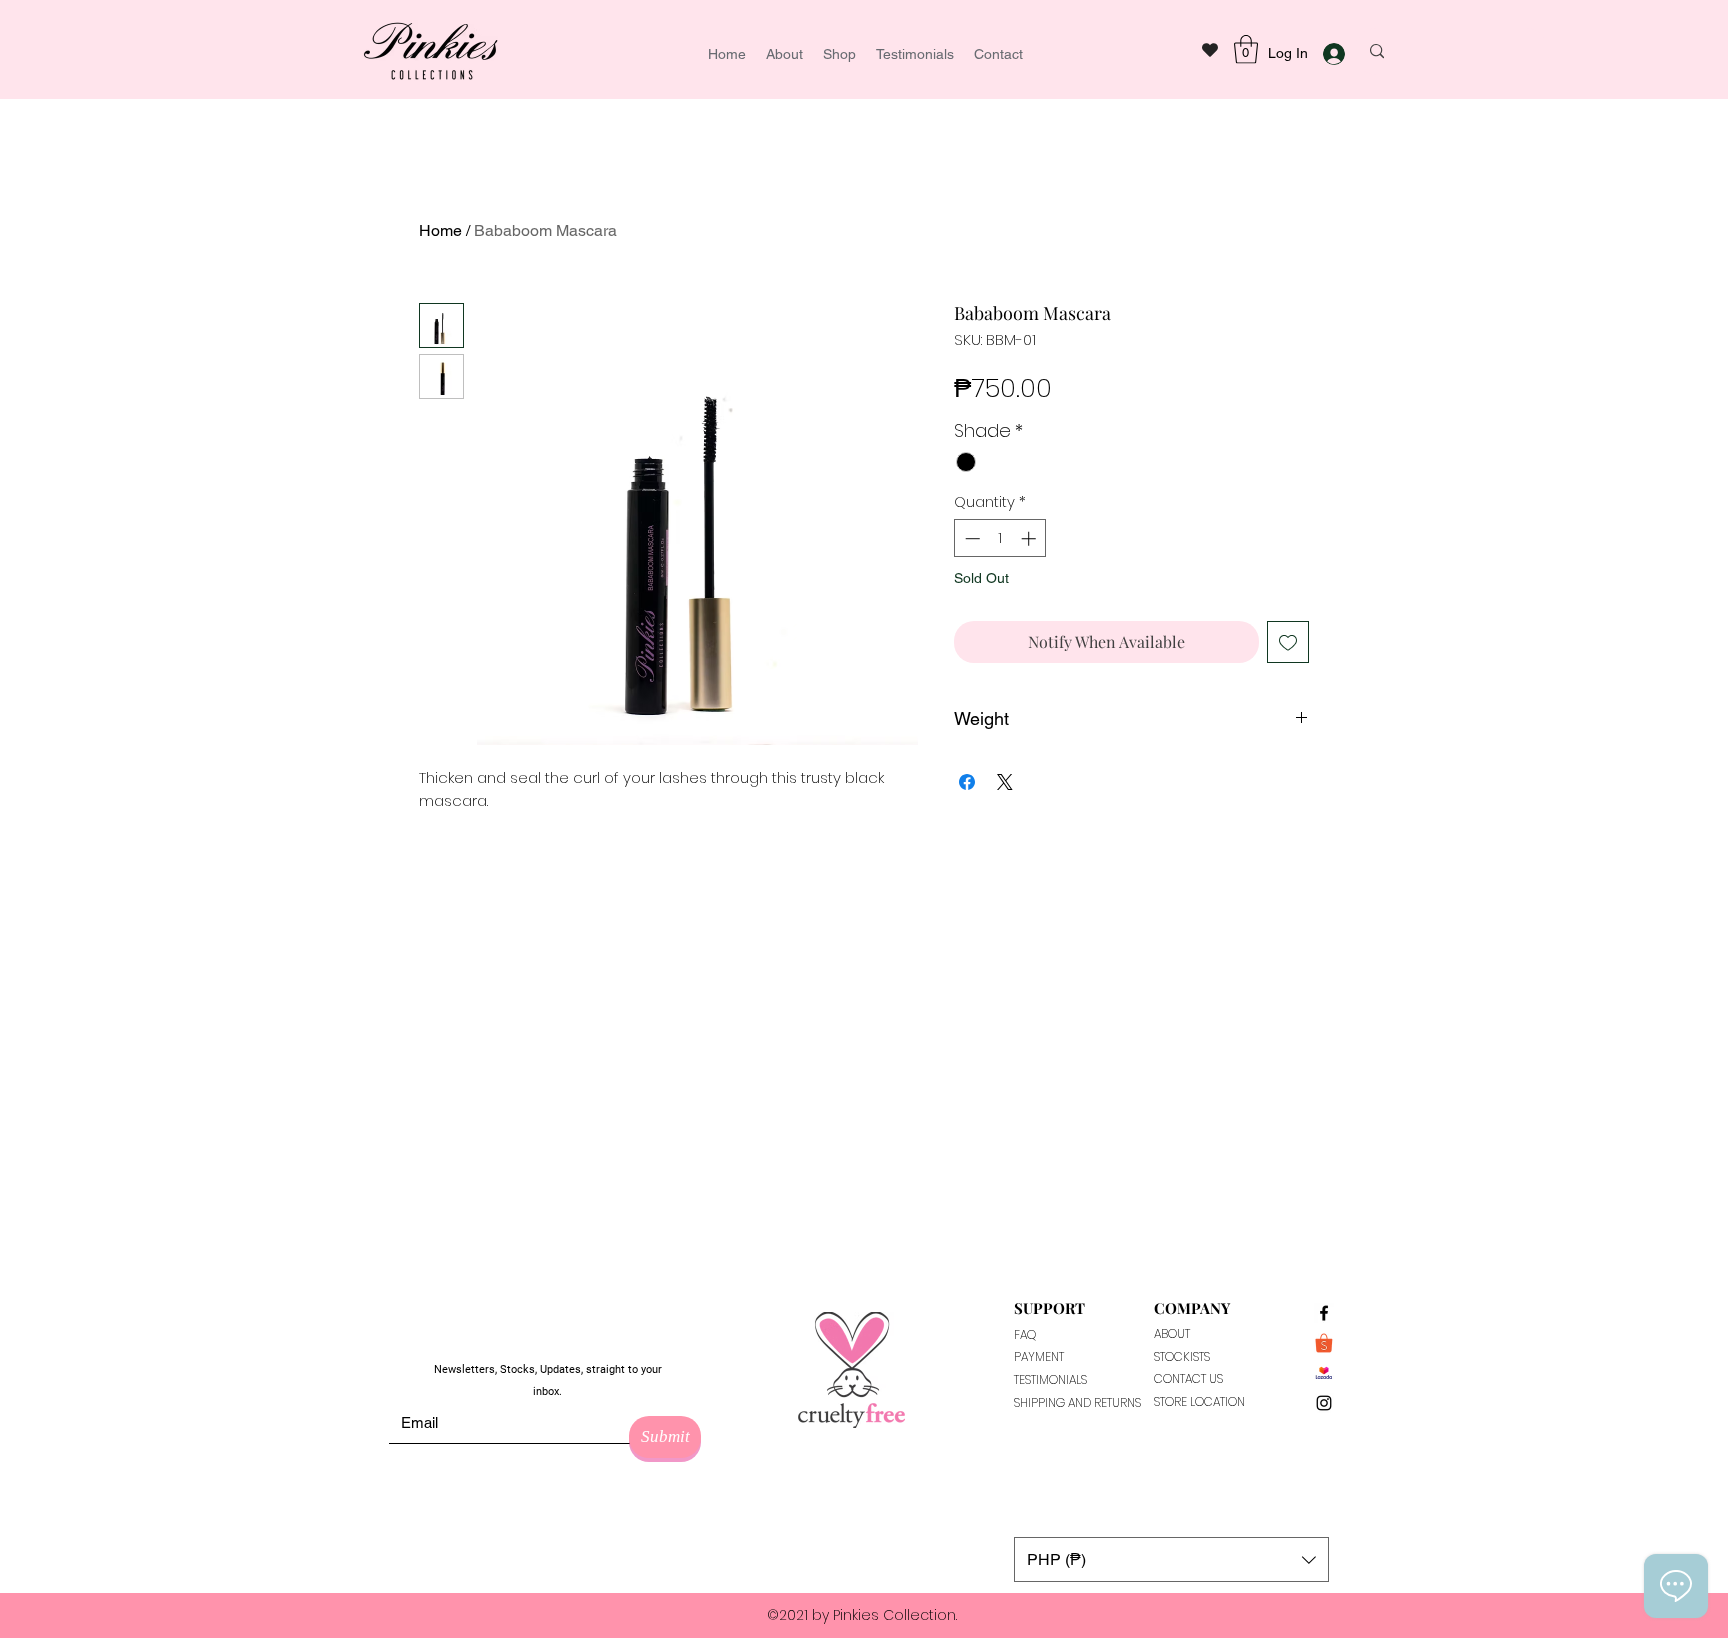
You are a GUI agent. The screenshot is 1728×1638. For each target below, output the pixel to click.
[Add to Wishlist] (1288, 642)
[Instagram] (1324, 1403)
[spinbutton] (1000, 538)
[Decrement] (970, 538)
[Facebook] (1324, 1313)
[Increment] (1030, 538)
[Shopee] (1324, 1343)
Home (440, 230)
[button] (1246, 49)
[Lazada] (1324, 1373)
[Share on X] (1005, 782)
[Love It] (1210, 50)
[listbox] (1171, 1559)
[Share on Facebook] (967, 782)
